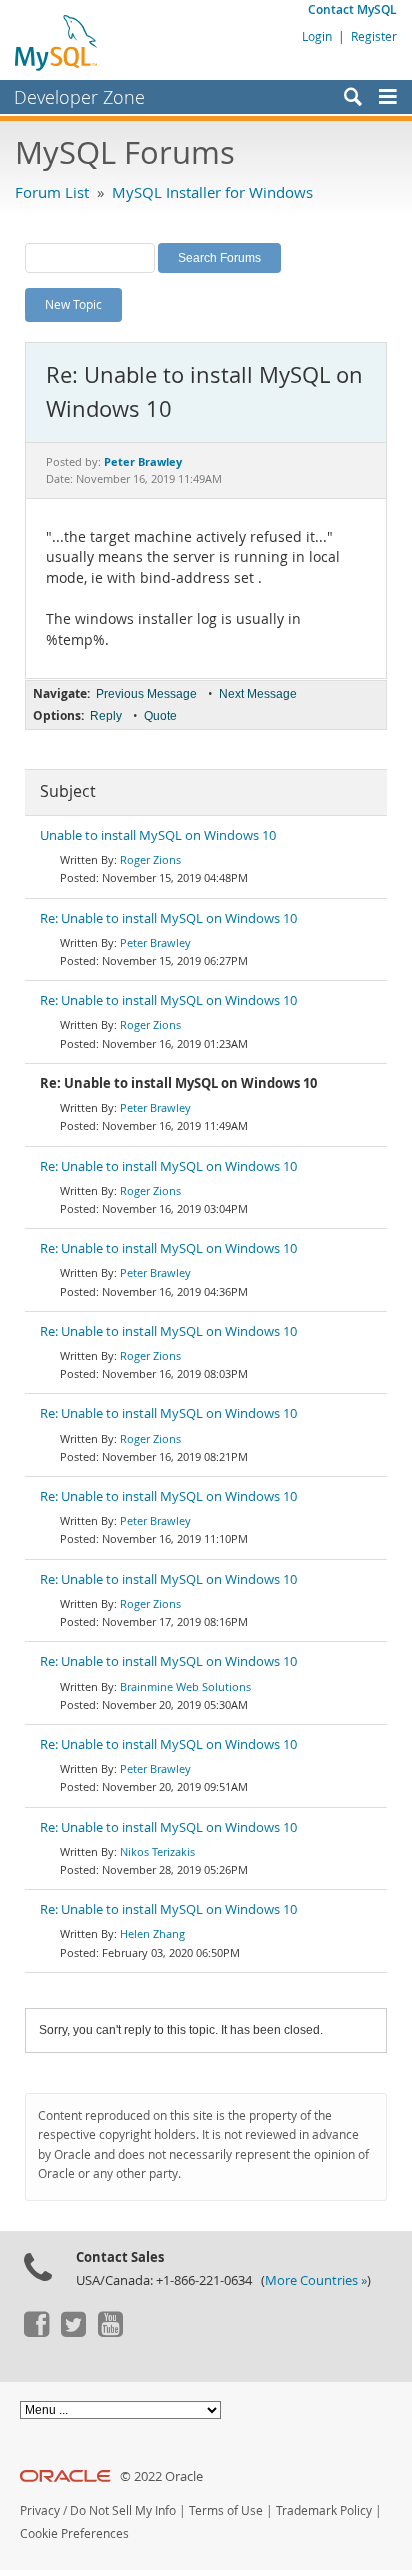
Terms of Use (226, 2510)
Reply (106, 716)
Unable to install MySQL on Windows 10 (158, 835)
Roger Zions (150, 859)
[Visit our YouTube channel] (110, 2332)
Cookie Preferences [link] (74, 2533)
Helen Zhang (152, 1933)
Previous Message (146, 694)
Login (317, 36)
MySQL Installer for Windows (212, 192)
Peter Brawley (155, 942)
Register (374, 36)
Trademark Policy (324, 2510)
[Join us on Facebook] (36, 2332)
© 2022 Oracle (161, 2476)
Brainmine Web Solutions (185, 1686)
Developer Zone (79, 97)
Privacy (40, 2510)
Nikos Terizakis (157, 1851)
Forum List (52, 192)
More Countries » (316, 2280)
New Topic (73, 304)
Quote (160, 716)
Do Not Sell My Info (123, 2510)
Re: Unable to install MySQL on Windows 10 (168, 918)
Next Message (258, 694)
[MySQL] (57, 42)
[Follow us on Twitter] (73, 2332)
